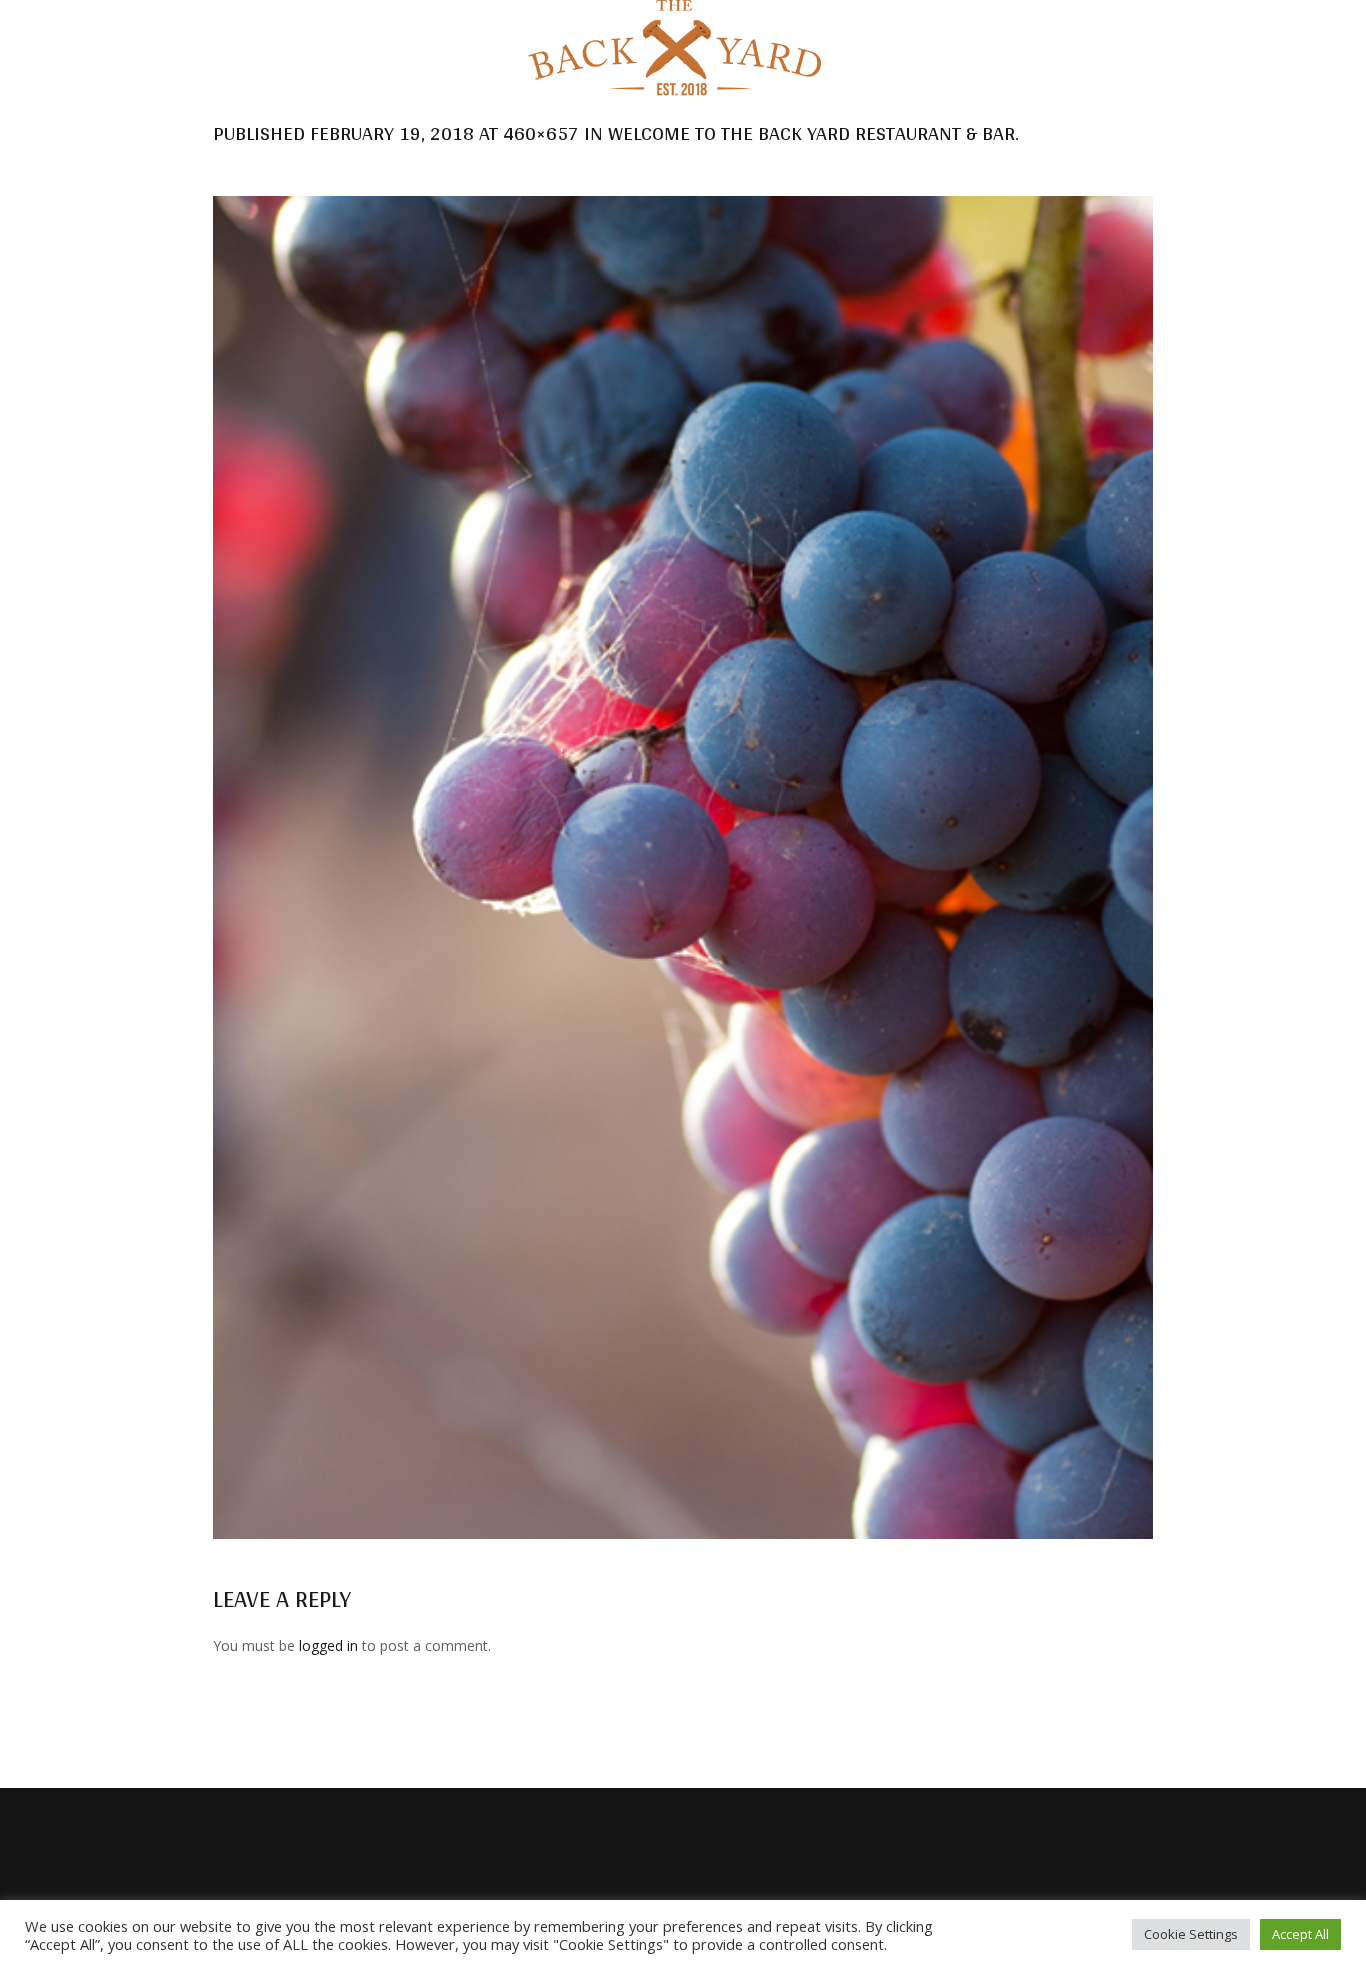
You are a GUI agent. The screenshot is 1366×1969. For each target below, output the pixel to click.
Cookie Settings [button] (1191, 1934)
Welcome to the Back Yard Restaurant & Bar (811, 133)
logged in (328, 1645)
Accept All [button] (1300, 1934)
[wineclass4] (683, 867)
